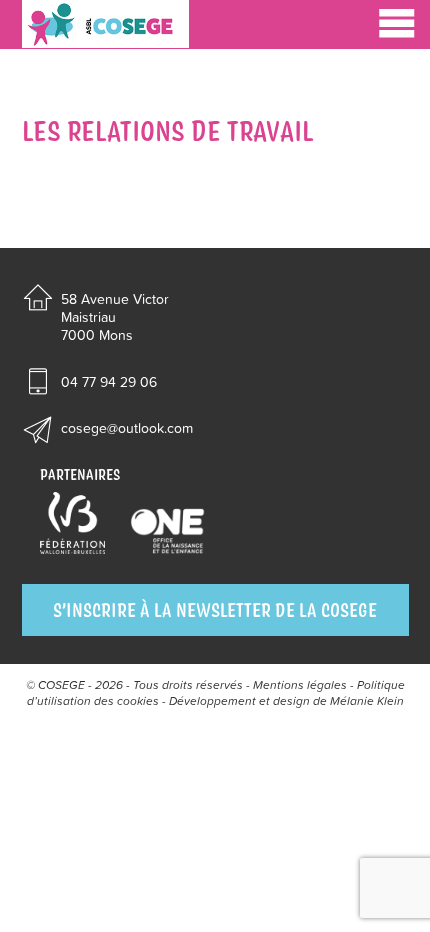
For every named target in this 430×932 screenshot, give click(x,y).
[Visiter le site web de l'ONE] (167, 532)
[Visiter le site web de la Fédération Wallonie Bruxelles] (72, 524)
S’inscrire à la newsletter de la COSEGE (215, 609)
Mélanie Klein (367, 701)
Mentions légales (300, 685)
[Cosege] (105, 25)
